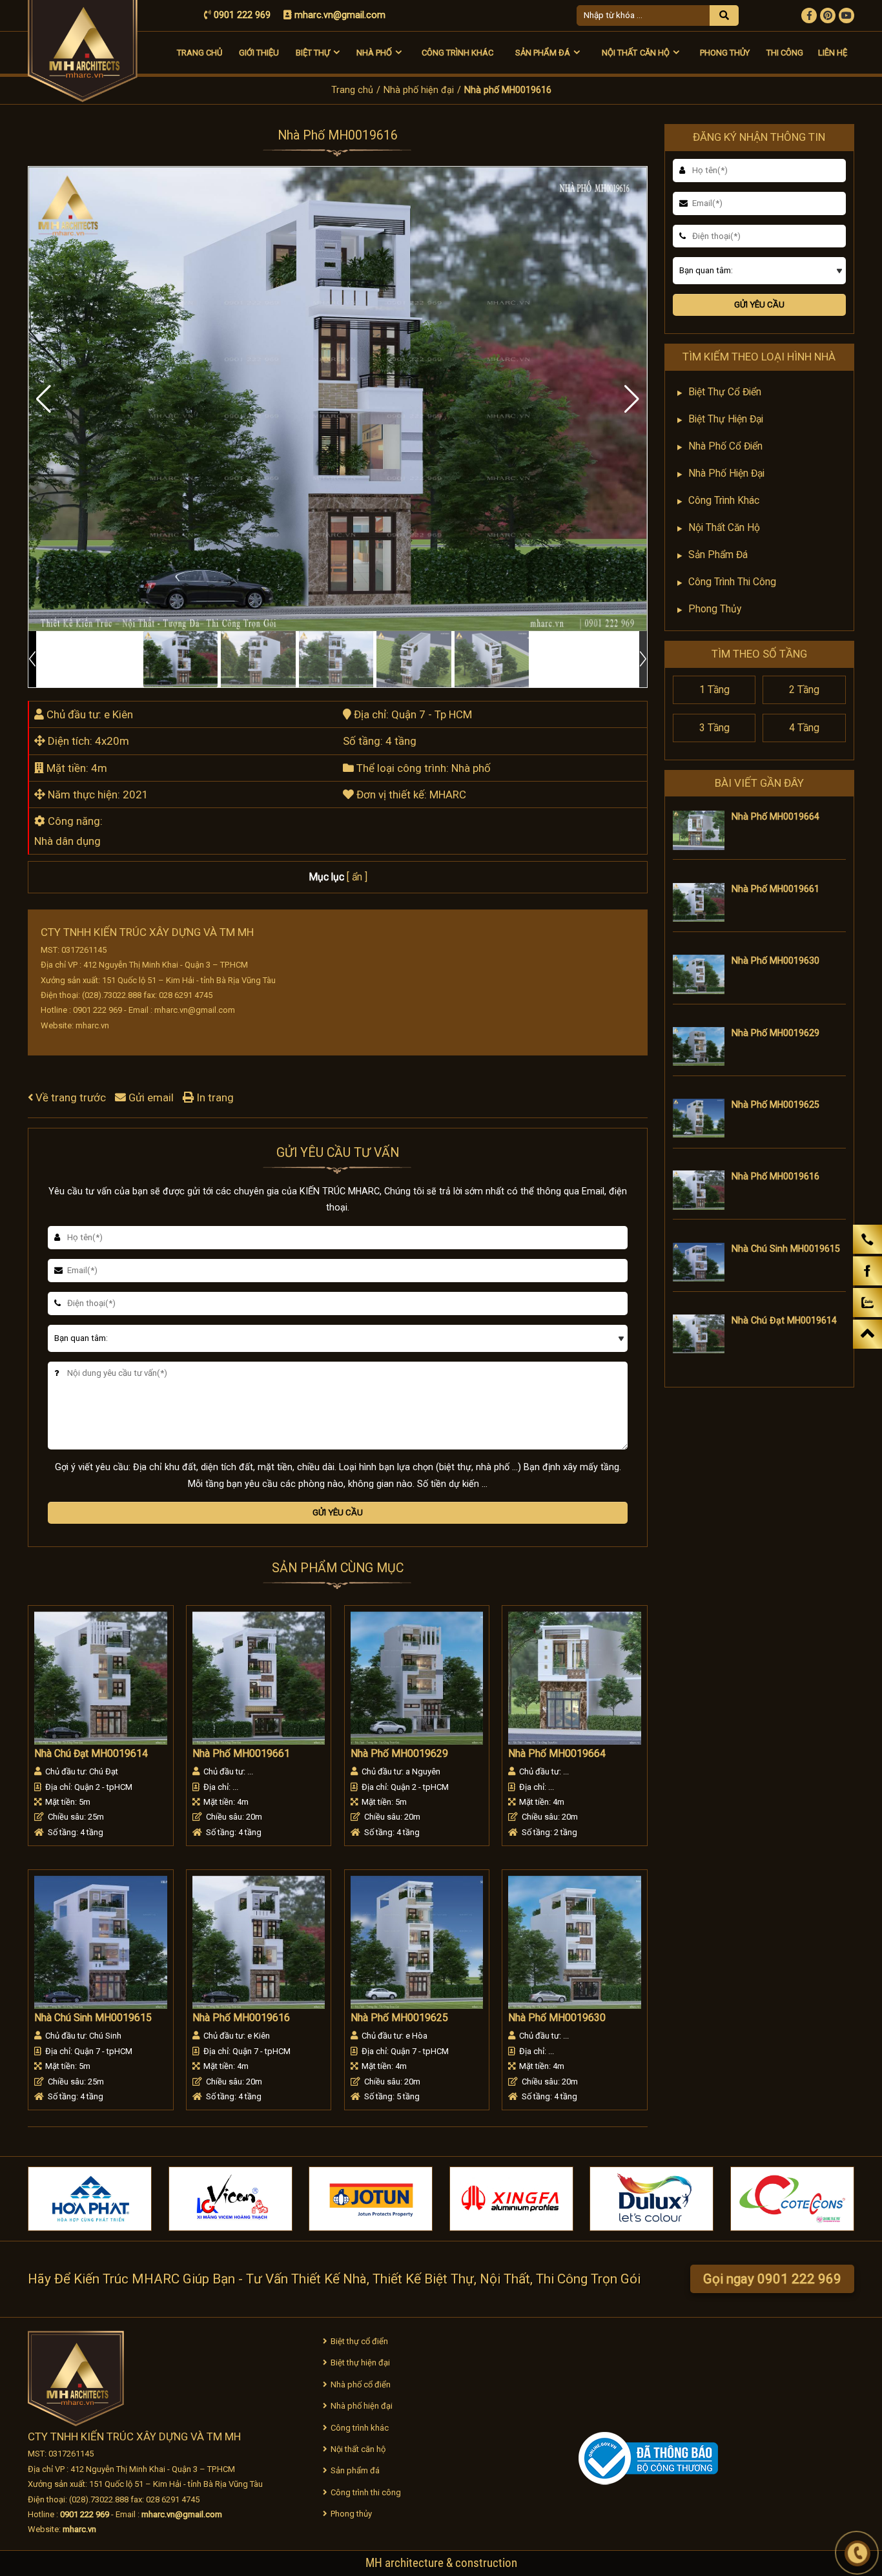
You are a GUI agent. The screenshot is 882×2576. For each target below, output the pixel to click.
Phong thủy (725, 53)
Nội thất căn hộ (724, 528)
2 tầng (804, 690)
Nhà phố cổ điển (725, 446)
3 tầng (714, 728)
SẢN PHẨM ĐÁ (542, 53)
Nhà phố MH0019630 (557, 2018)
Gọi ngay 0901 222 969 (772, 2279)
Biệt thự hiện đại (726, 419)
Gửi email (151, 1097)
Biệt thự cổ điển (725, 392)
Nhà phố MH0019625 (399, 2018)
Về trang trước (71, 1097)
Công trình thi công (732, 582)
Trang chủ (200, 53)
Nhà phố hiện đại (419, 90)
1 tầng (714, 690)
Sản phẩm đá (718, 555)
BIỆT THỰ (313, 53)
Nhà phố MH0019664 (557, 1754)
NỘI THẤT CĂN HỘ (635, 53)
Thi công (785, 53)
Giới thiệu (259, 53)
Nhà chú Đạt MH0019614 (91, 1754)
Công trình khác (457, 53)
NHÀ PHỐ (374, 53)
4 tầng (804, 728)
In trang (214, 1097)
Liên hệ (833, 53)
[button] (632, 399)
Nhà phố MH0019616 (241, 2018)
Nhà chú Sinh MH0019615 (93, 2018)
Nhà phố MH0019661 (241, 1754)
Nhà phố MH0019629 (399, 1754)
